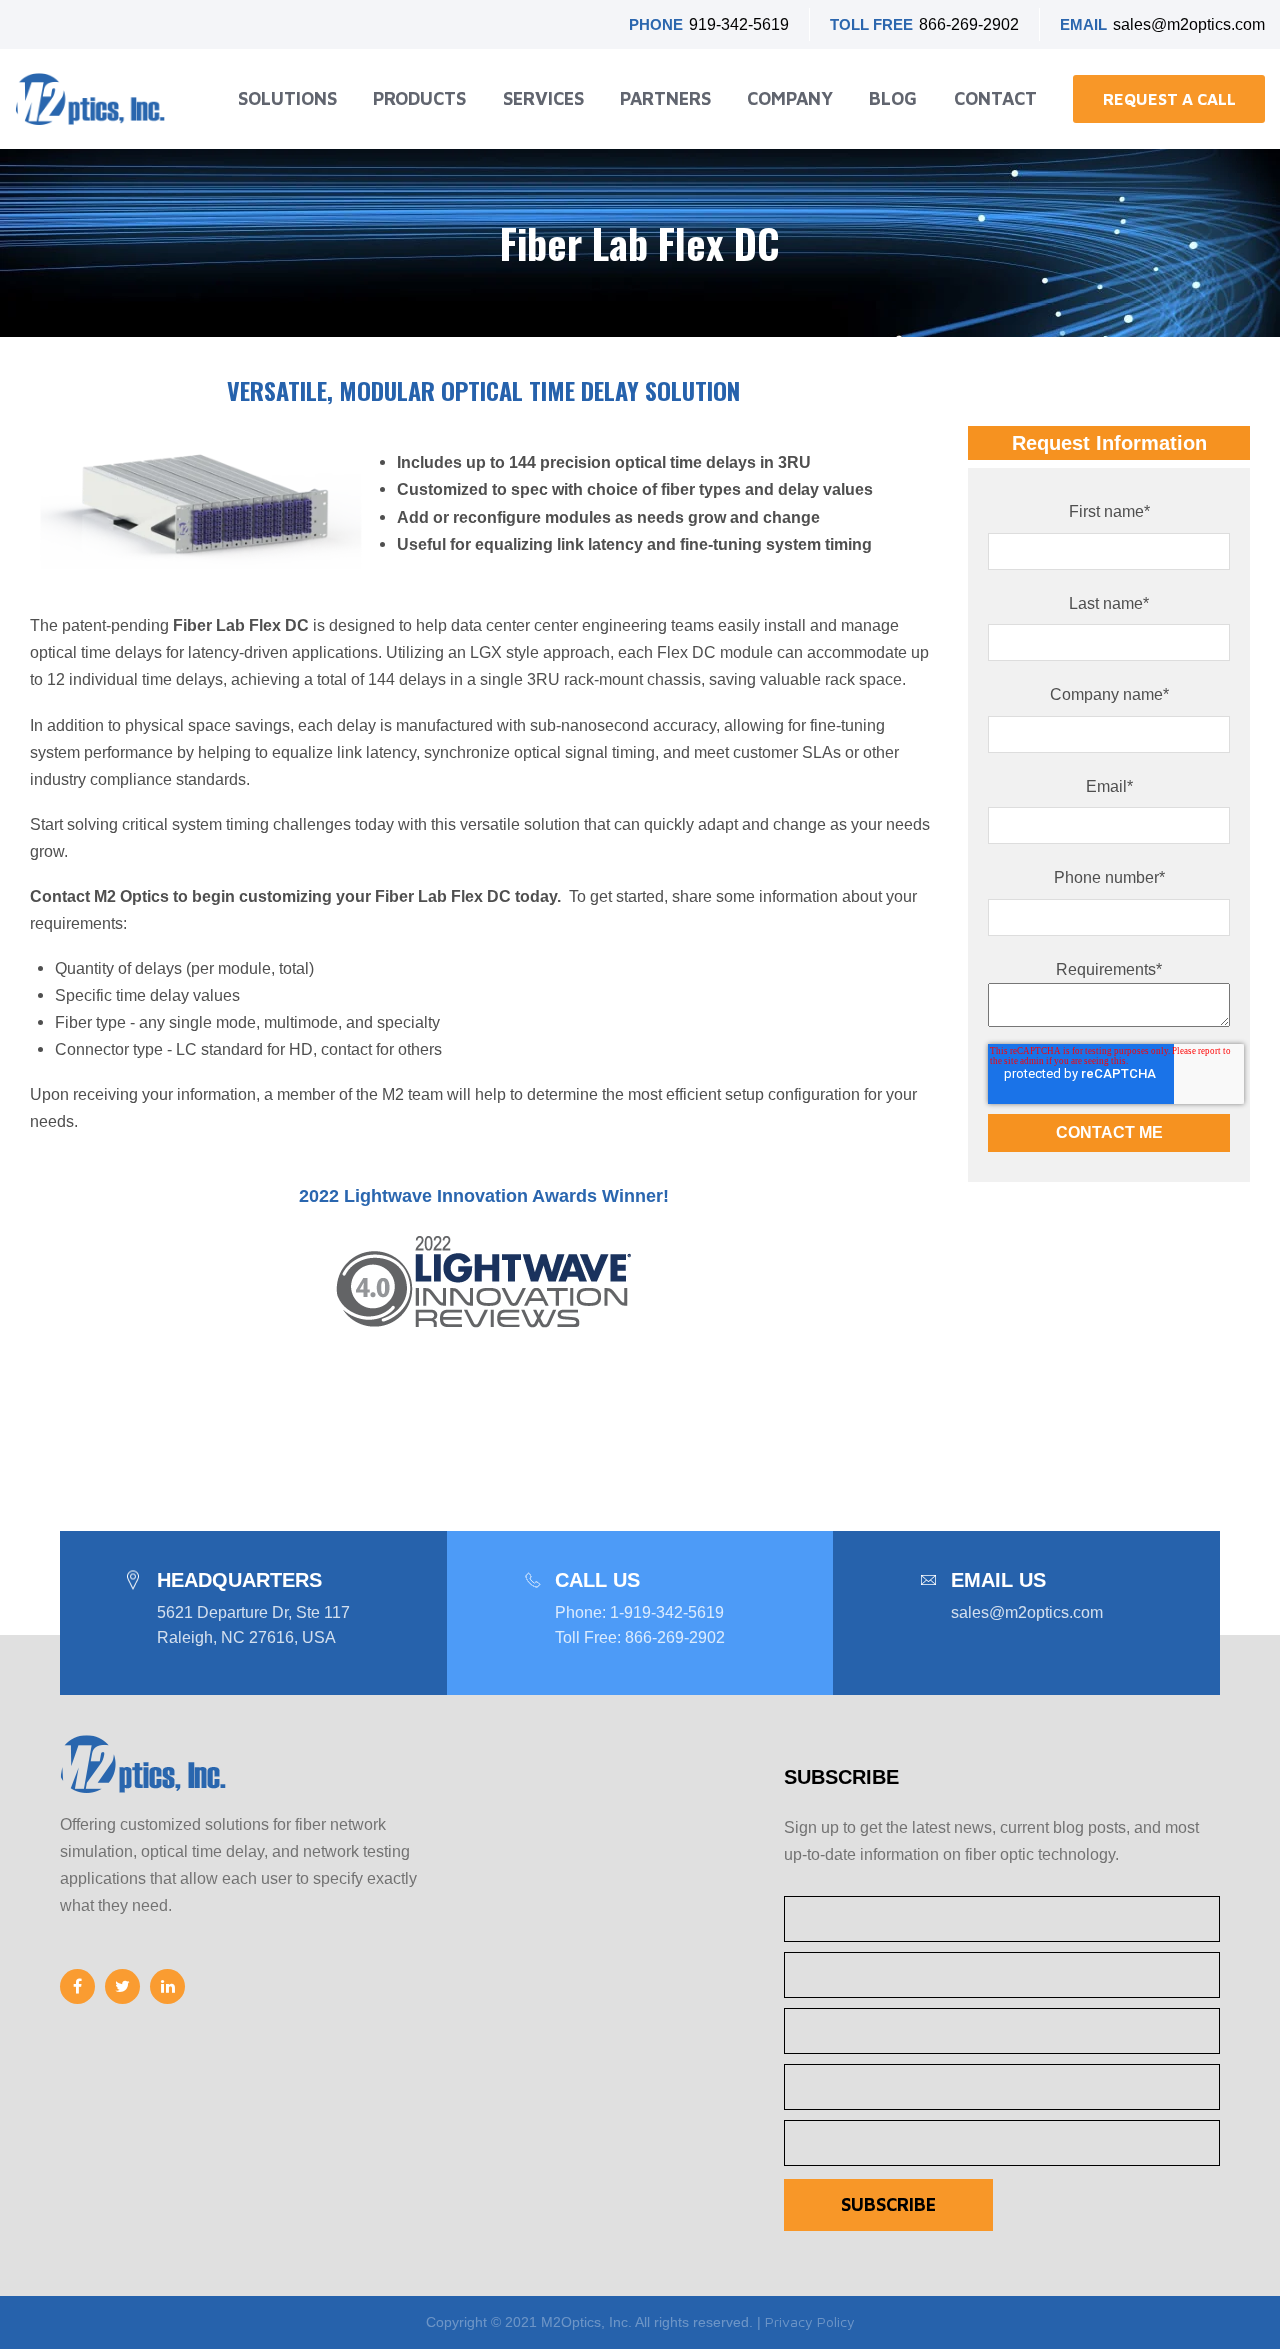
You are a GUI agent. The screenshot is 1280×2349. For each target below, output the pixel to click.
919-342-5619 (739, 24)
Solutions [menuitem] (287, 98)
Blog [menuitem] (893, 98)
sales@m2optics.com (1189, 24)
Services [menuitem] (543, 98)
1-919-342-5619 (667, 1612)
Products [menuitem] (419, 98)
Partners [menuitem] (665, 98)
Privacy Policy (810, 2321)
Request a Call (1169, 99)
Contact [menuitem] (995, 98)
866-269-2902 (969, 24)
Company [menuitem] (790, 98)
